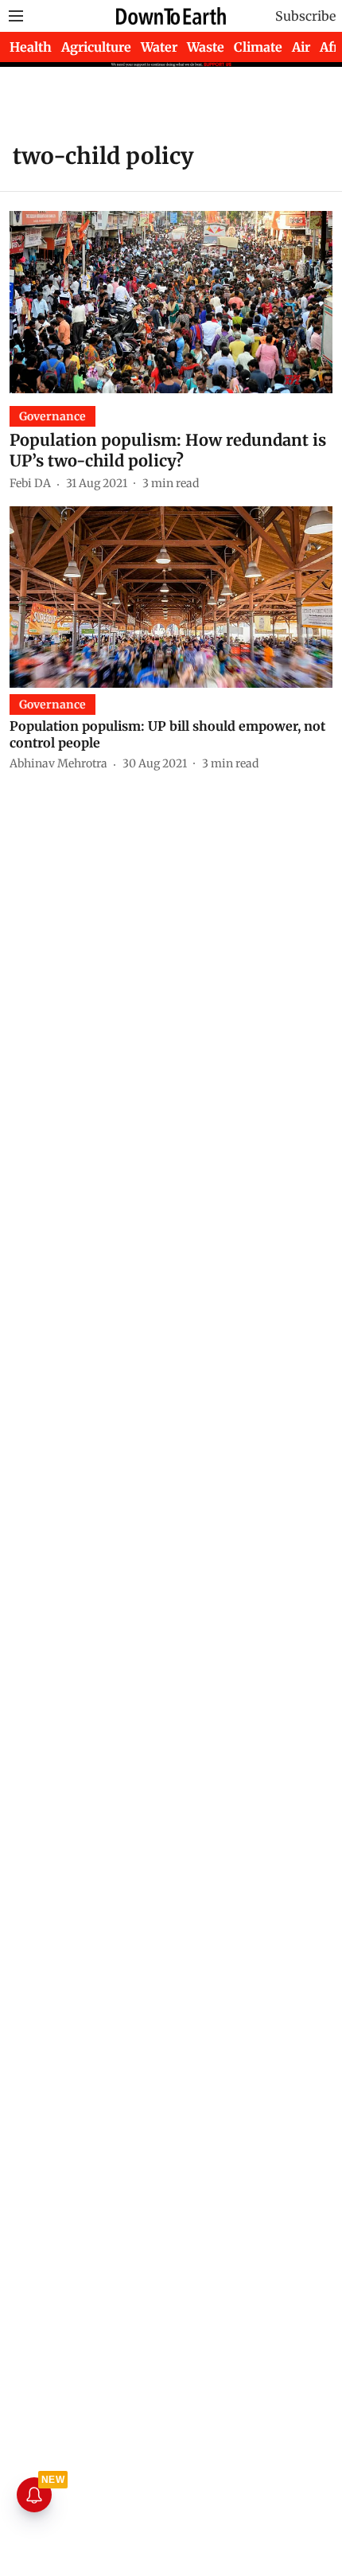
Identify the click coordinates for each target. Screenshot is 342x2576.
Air (301, 47)
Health (31, 47)
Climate (258, 47)
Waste (206, 47)
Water (159, 47)
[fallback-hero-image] (171, 302)
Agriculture (96, 47)
